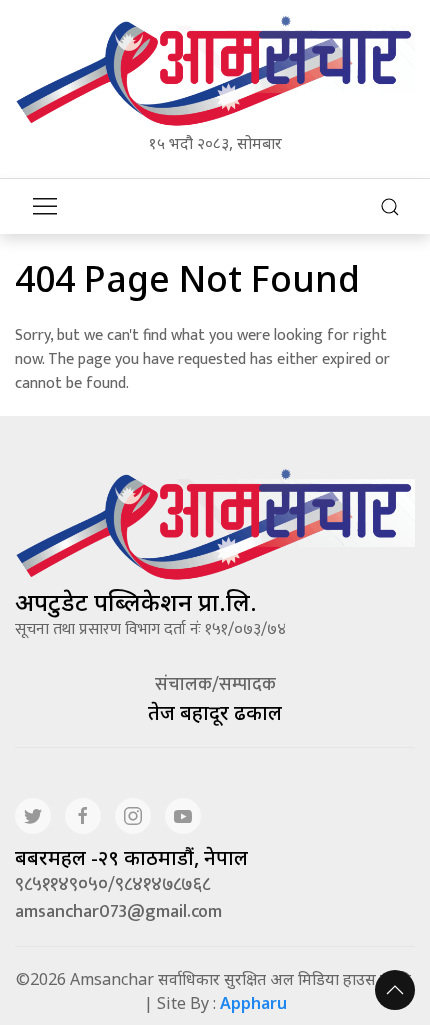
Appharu (253, 1003)
